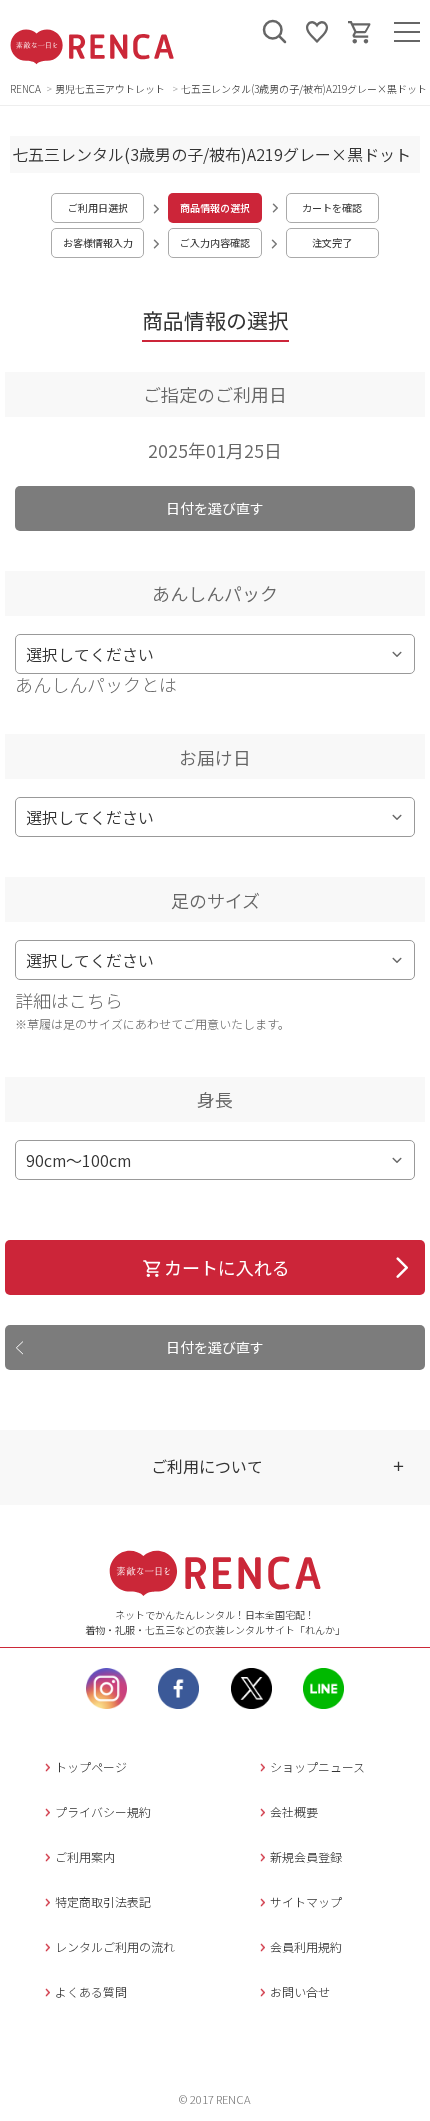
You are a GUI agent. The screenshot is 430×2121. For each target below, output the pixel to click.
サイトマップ (306, 1901)
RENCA (25, 88)
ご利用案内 (85, 1856)
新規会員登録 (306, 1856)
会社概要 (294, 1811)
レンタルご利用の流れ (115, 1946)
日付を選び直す (215, 508)
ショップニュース (317, 1766)
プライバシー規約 (103, 1811)
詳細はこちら (69, 1000)
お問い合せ (300, 1991)
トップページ (91, 1766)
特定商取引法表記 (103, 1901)
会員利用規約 (306, 1946)
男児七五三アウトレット (111, 88)
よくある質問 (91, 1991)
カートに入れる (227, 1267)
